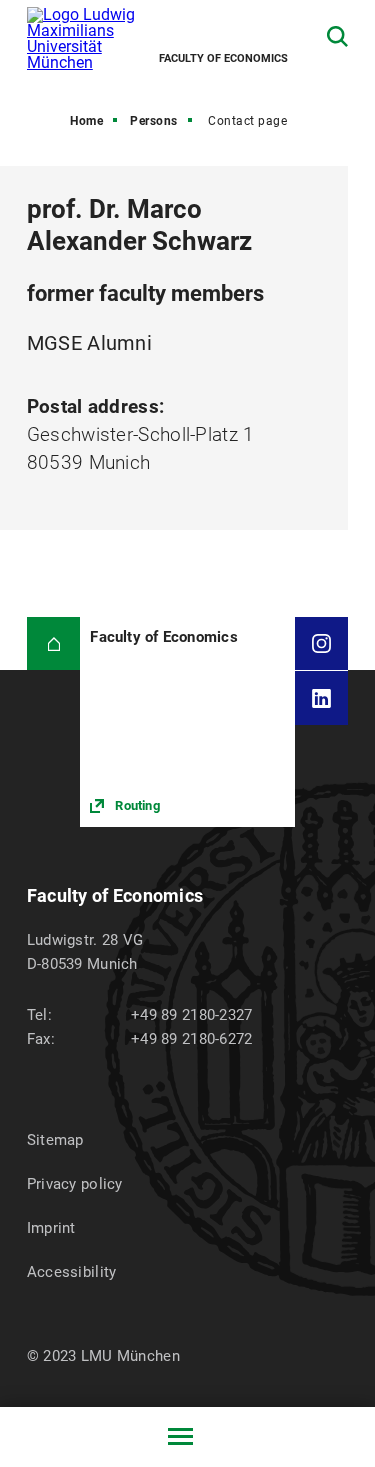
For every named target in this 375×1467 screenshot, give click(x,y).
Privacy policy (75, 1184)
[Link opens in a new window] (187, 722)
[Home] (54, 644)
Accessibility (72, 1272)
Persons (154, 121)
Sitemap (55, 1140)
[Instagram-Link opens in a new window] (322, 644)
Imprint (51, 1228)
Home (86, 121)
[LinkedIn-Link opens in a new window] (322, 698)
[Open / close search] (337, 36)
